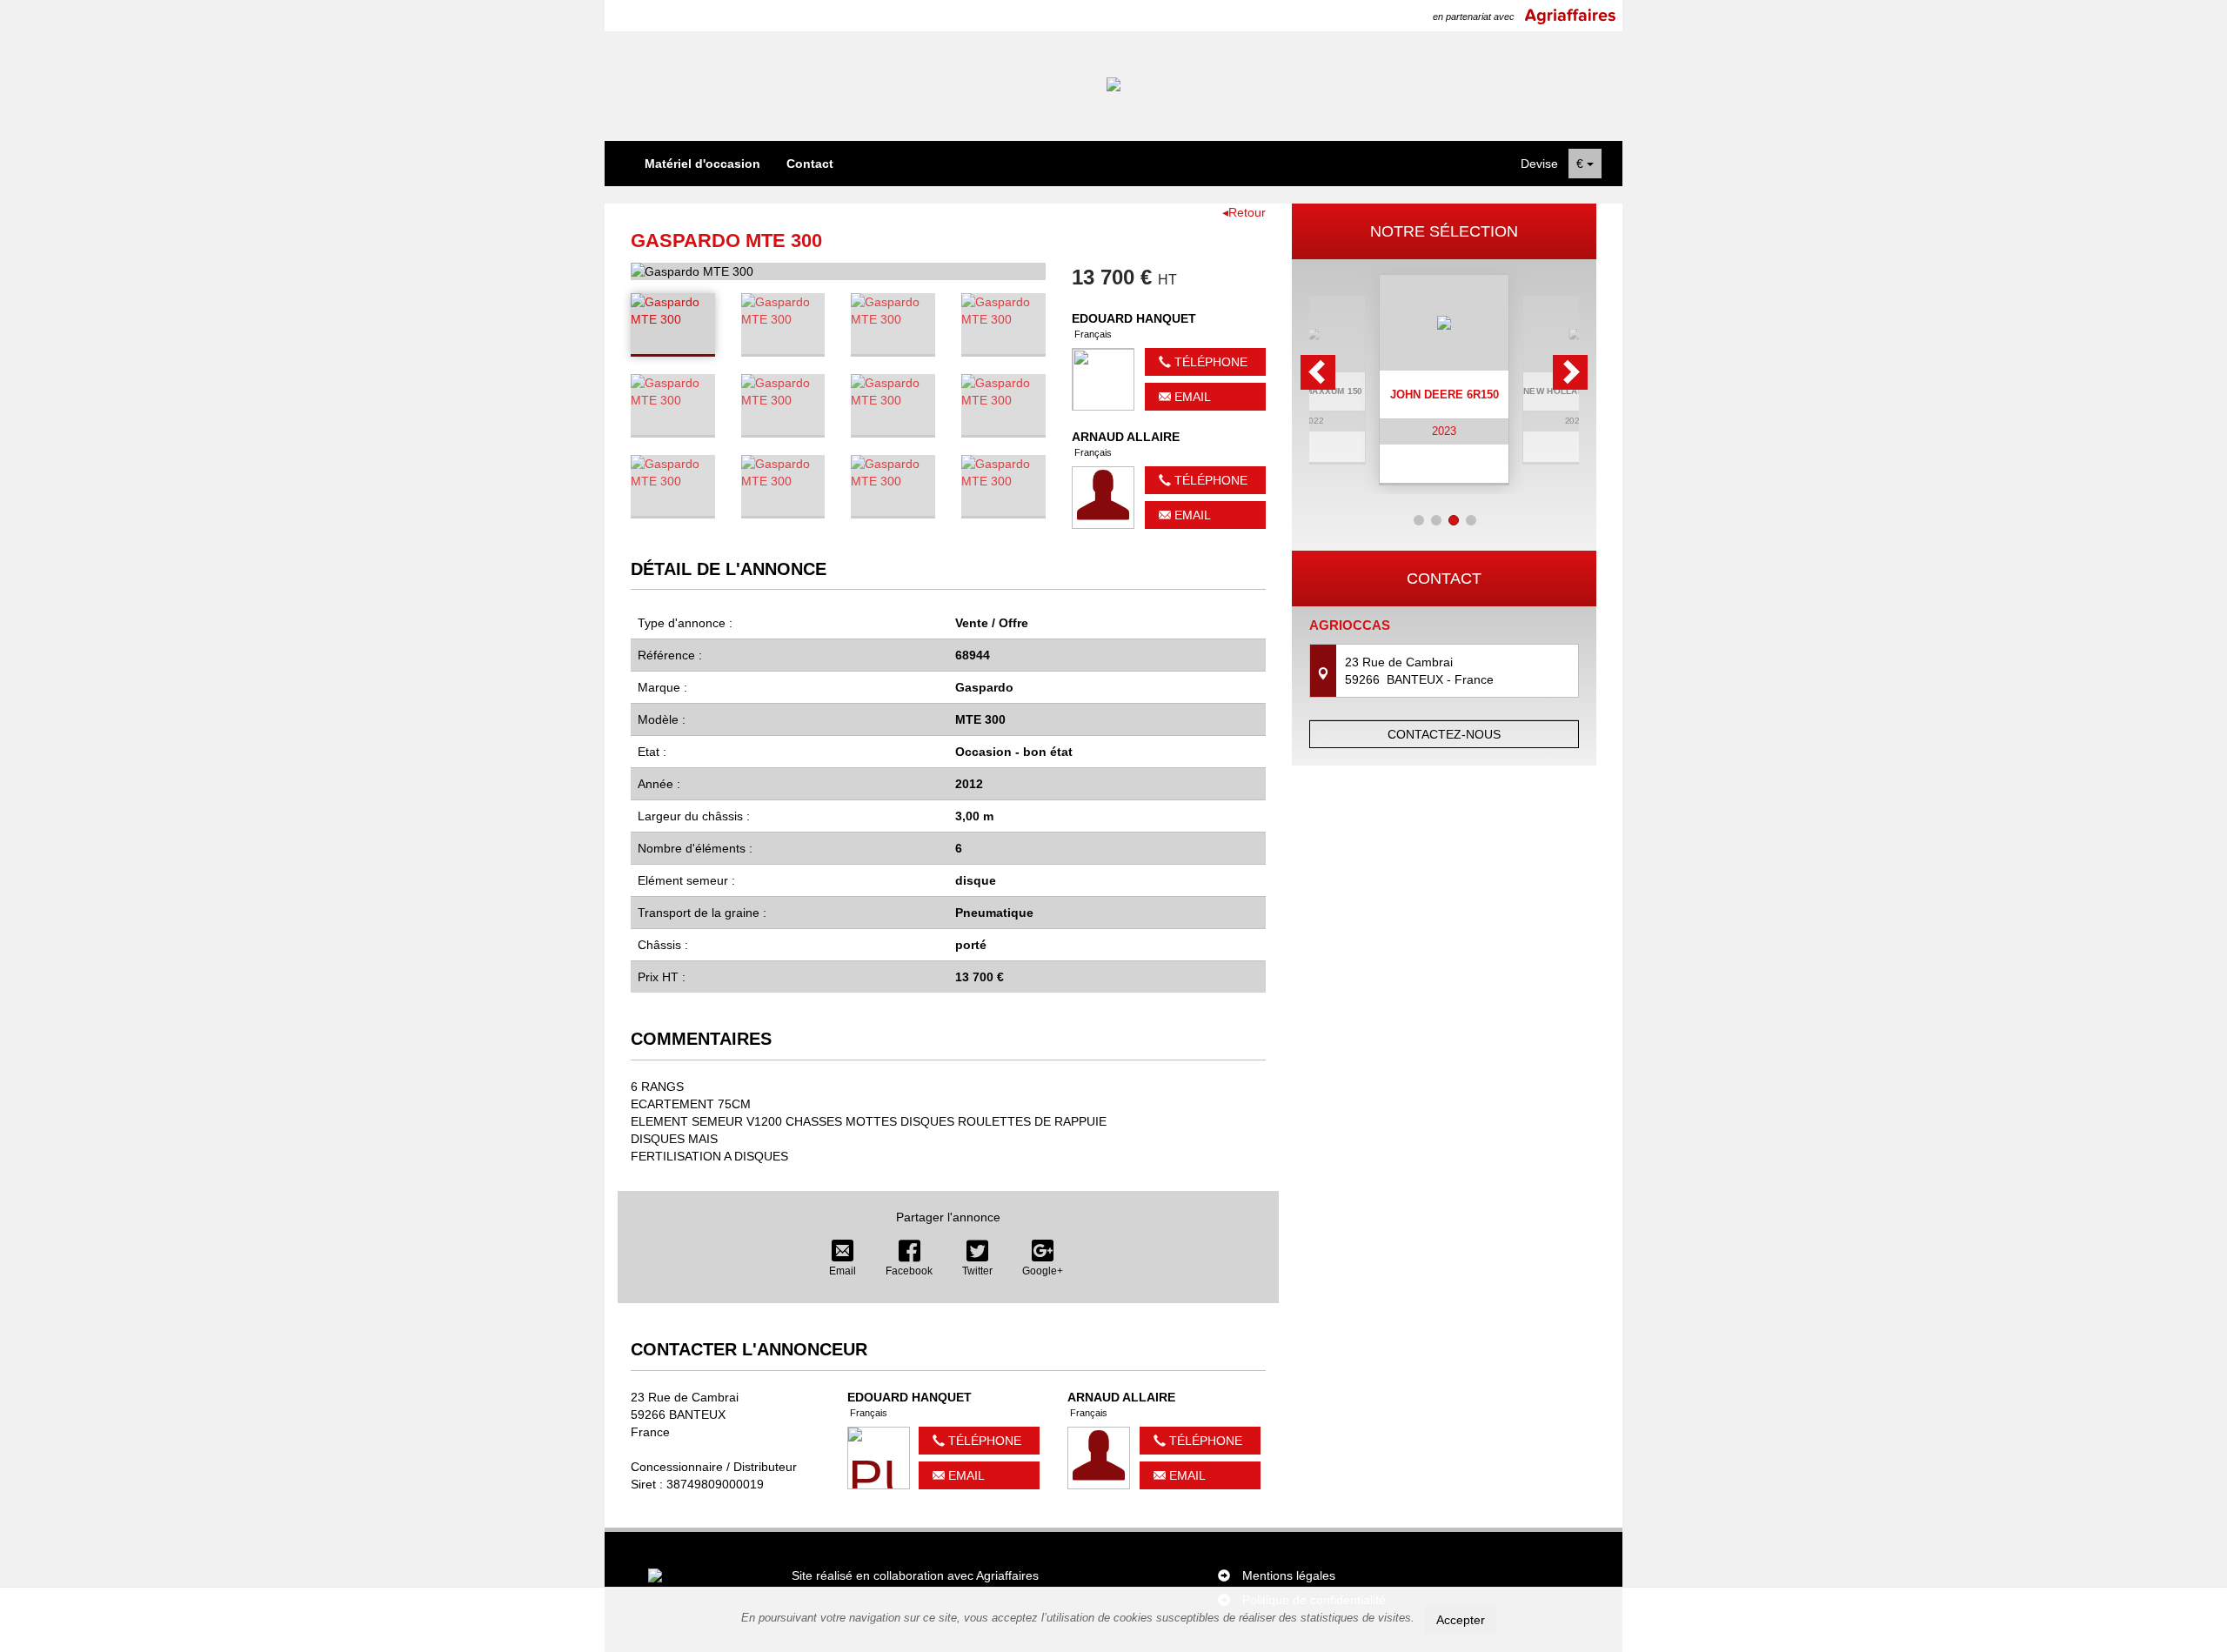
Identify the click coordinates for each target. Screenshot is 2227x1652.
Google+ (1043, 1271)
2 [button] (1436, 520)
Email (1191, 397)
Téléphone (1209, 362)
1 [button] (1419, 520)
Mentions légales (1289, 1575)
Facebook (909, 1271)
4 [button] (1471, 520)
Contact (810, 164)
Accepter (1461, 1620)
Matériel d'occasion (702, 164)
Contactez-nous (1444, 734)
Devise (1539, 164)
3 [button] (1454, 520)
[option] (1444, 380)
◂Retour (1244, 212)
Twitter (977, 1271)
